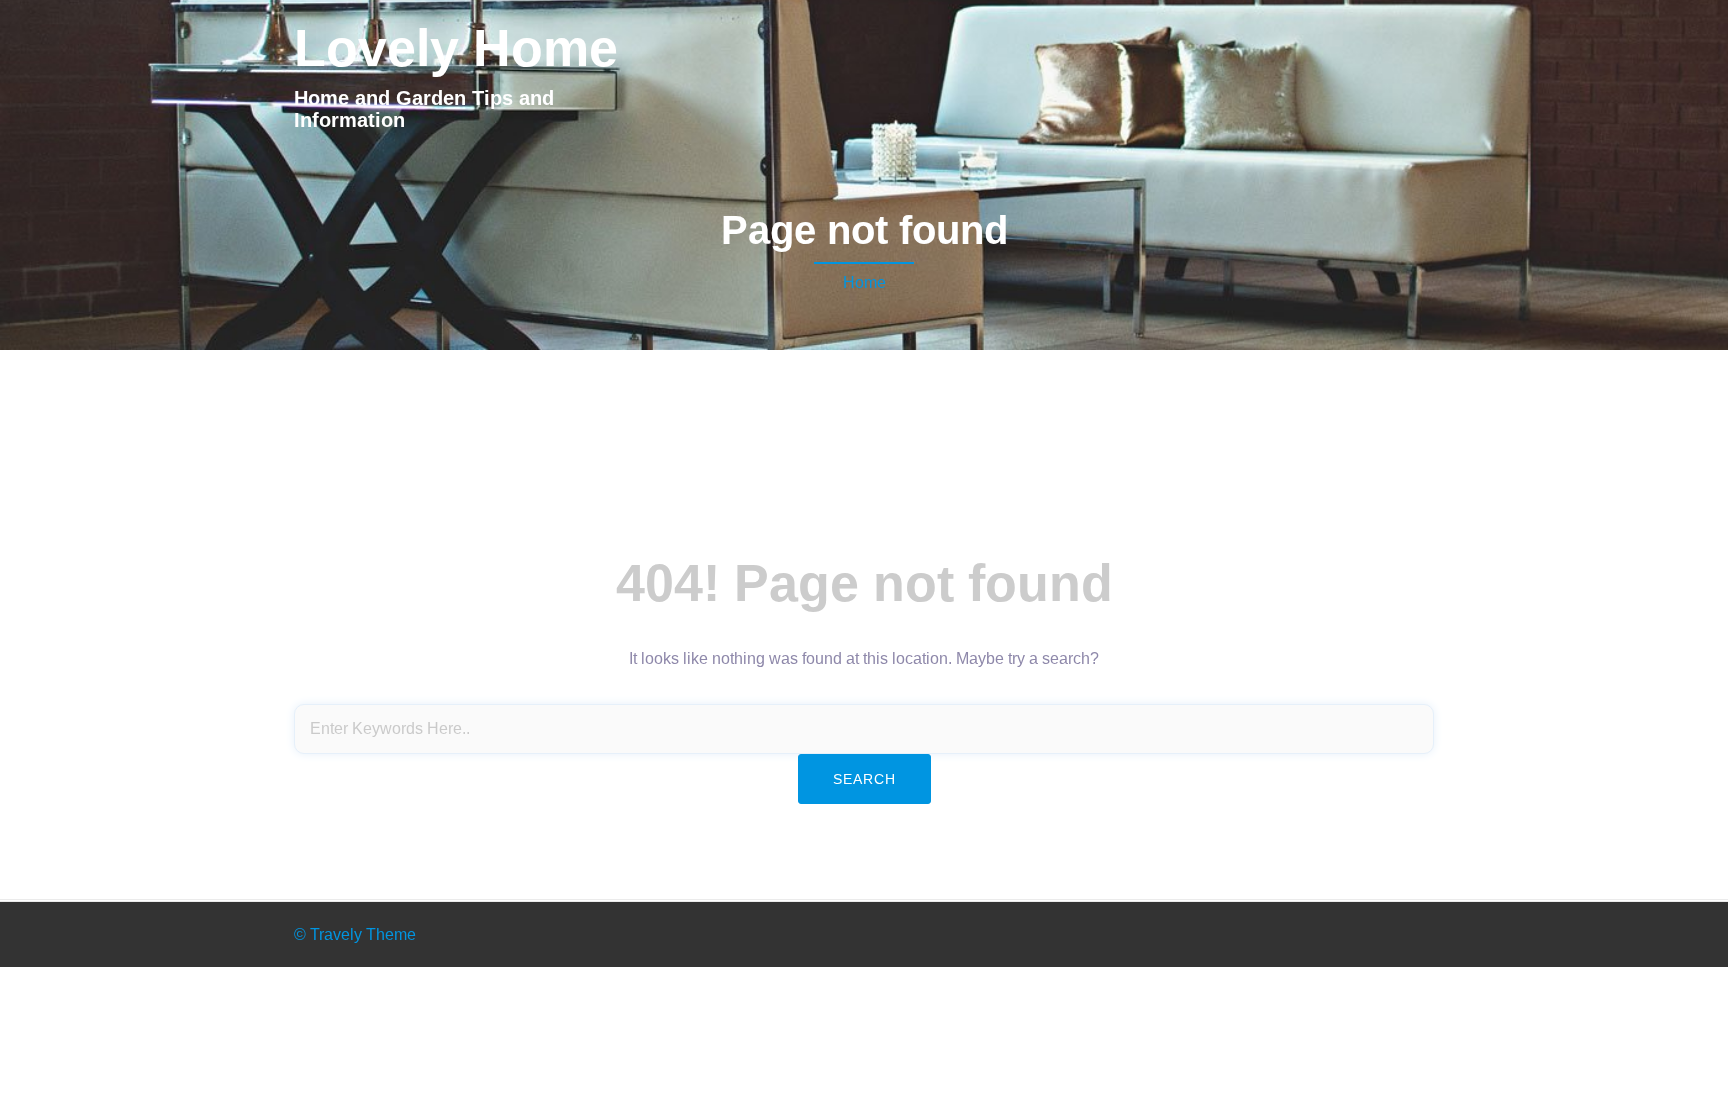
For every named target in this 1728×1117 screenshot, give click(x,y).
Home (864, 282)
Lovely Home (456, 48)
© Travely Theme (355, 934)
